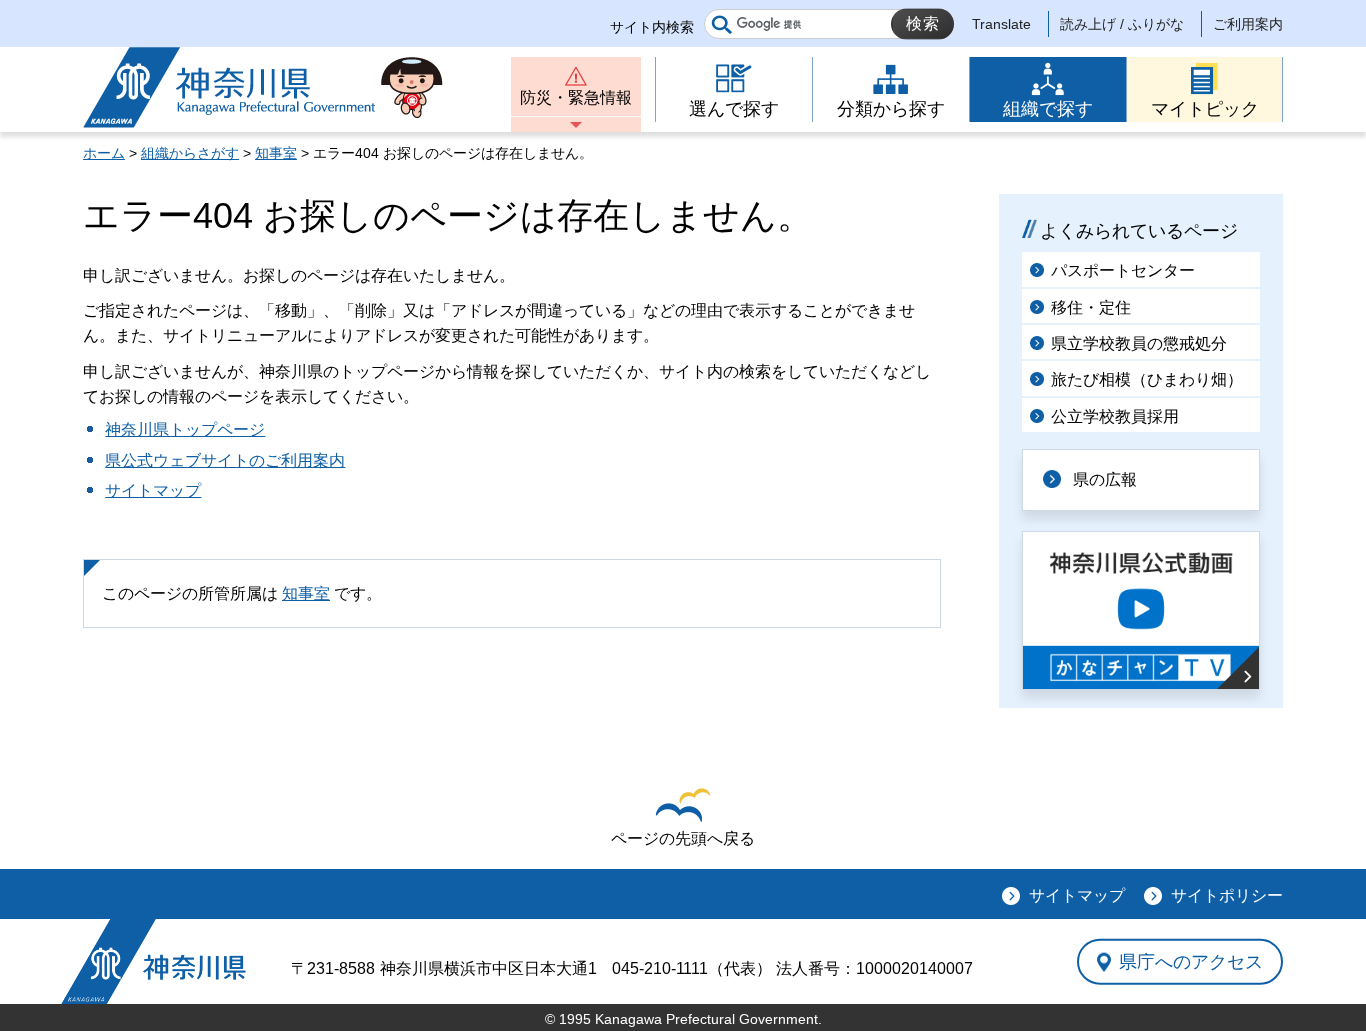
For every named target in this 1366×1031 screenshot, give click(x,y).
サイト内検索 (652, 27)
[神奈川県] (153, 961)
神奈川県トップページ (185, 429)
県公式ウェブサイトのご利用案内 (225, 460)
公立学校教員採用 (1115, 416)
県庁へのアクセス (1191, 961)
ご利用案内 (1248, 24)
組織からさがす (190, 153)
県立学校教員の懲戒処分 (1139, 343)
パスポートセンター (1123, 270)
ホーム (104, 153)
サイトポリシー (1227, 895)
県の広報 (1105, 479)
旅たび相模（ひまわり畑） (1147, 379)
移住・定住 (1091, 307)
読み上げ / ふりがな (1122, 24)
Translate (1001, 24)
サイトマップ (153, 490)
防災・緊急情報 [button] (576, 97)
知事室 (276, 153)
